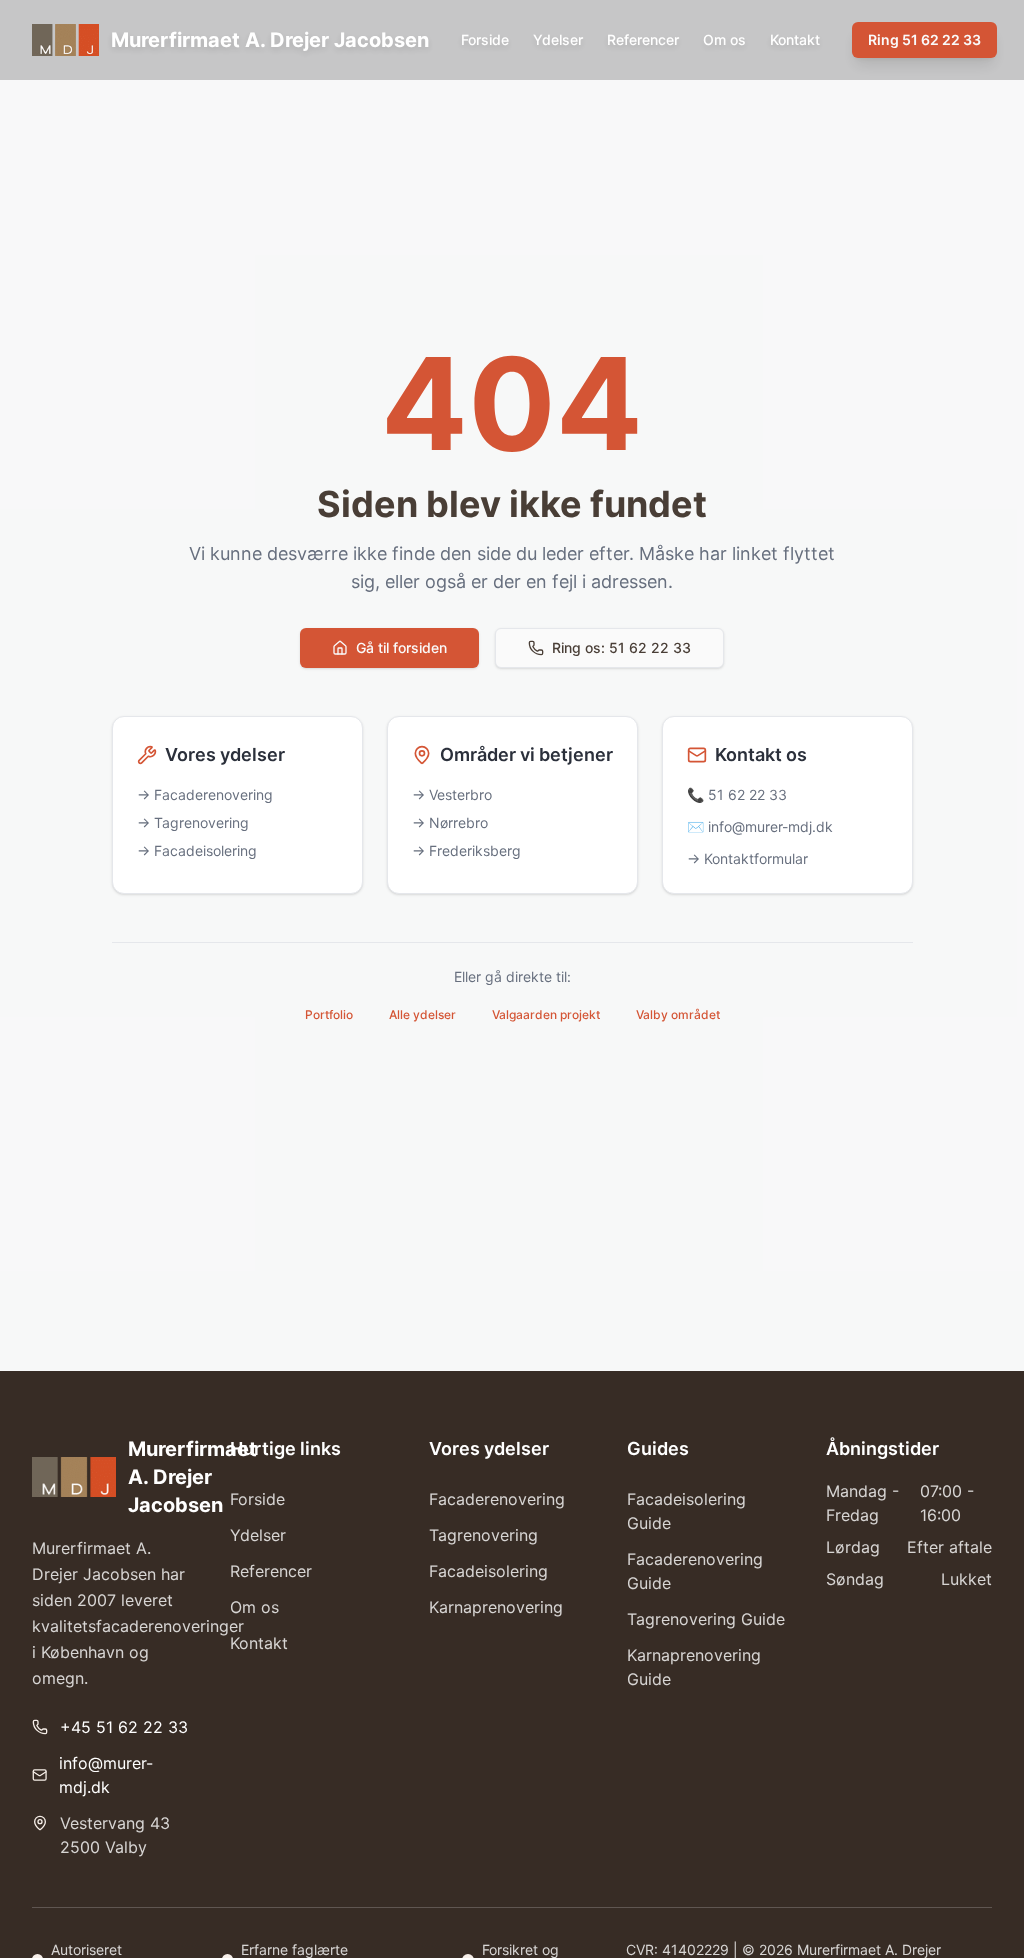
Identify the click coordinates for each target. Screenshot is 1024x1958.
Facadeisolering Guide (686, 1511)
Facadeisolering (488, 1571)
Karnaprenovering (496, 1607)
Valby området (678, 1014)
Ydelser (558, 39)
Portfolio (329, 1014)
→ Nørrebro (450, 822)
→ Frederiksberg (466, 850)
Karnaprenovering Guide (694, 1667)
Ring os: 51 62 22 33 (621, 647)
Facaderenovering (497, 1499)
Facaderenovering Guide (695, 1571)
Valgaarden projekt (546, 1014)
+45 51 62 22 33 (124, 1727)
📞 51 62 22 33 (737, 794)
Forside (485, 39)
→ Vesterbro (452, 794)
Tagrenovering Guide (706, 1619)
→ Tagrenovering (193, 822)
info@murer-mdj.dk (106, 1775)
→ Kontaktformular (747, 858)
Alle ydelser (422, 1014)
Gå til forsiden (401, 647)
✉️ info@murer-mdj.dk (760, 826)
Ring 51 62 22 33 (924, 39)
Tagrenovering (483, 1535)
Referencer (643, 39)
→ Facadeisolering (197, 850)
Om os (724, 39)
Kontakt (795, 39)
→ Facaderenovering (205, 794)
